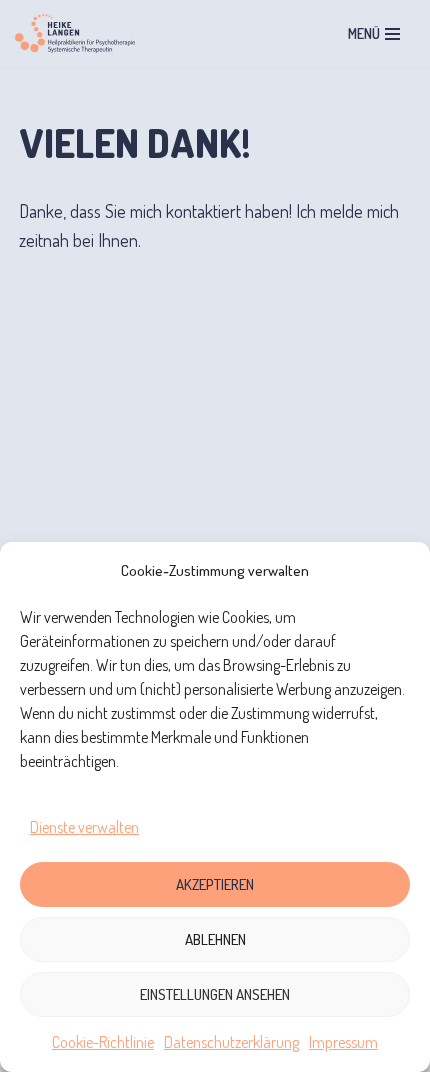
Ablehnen (215, 939)
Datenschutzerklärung (231, 1042)
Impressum (343, 1042)
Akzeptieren (215, 884)
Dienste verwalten (84, 827)
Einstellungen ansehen (215, 994)
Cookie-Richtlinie (103, 1042)
